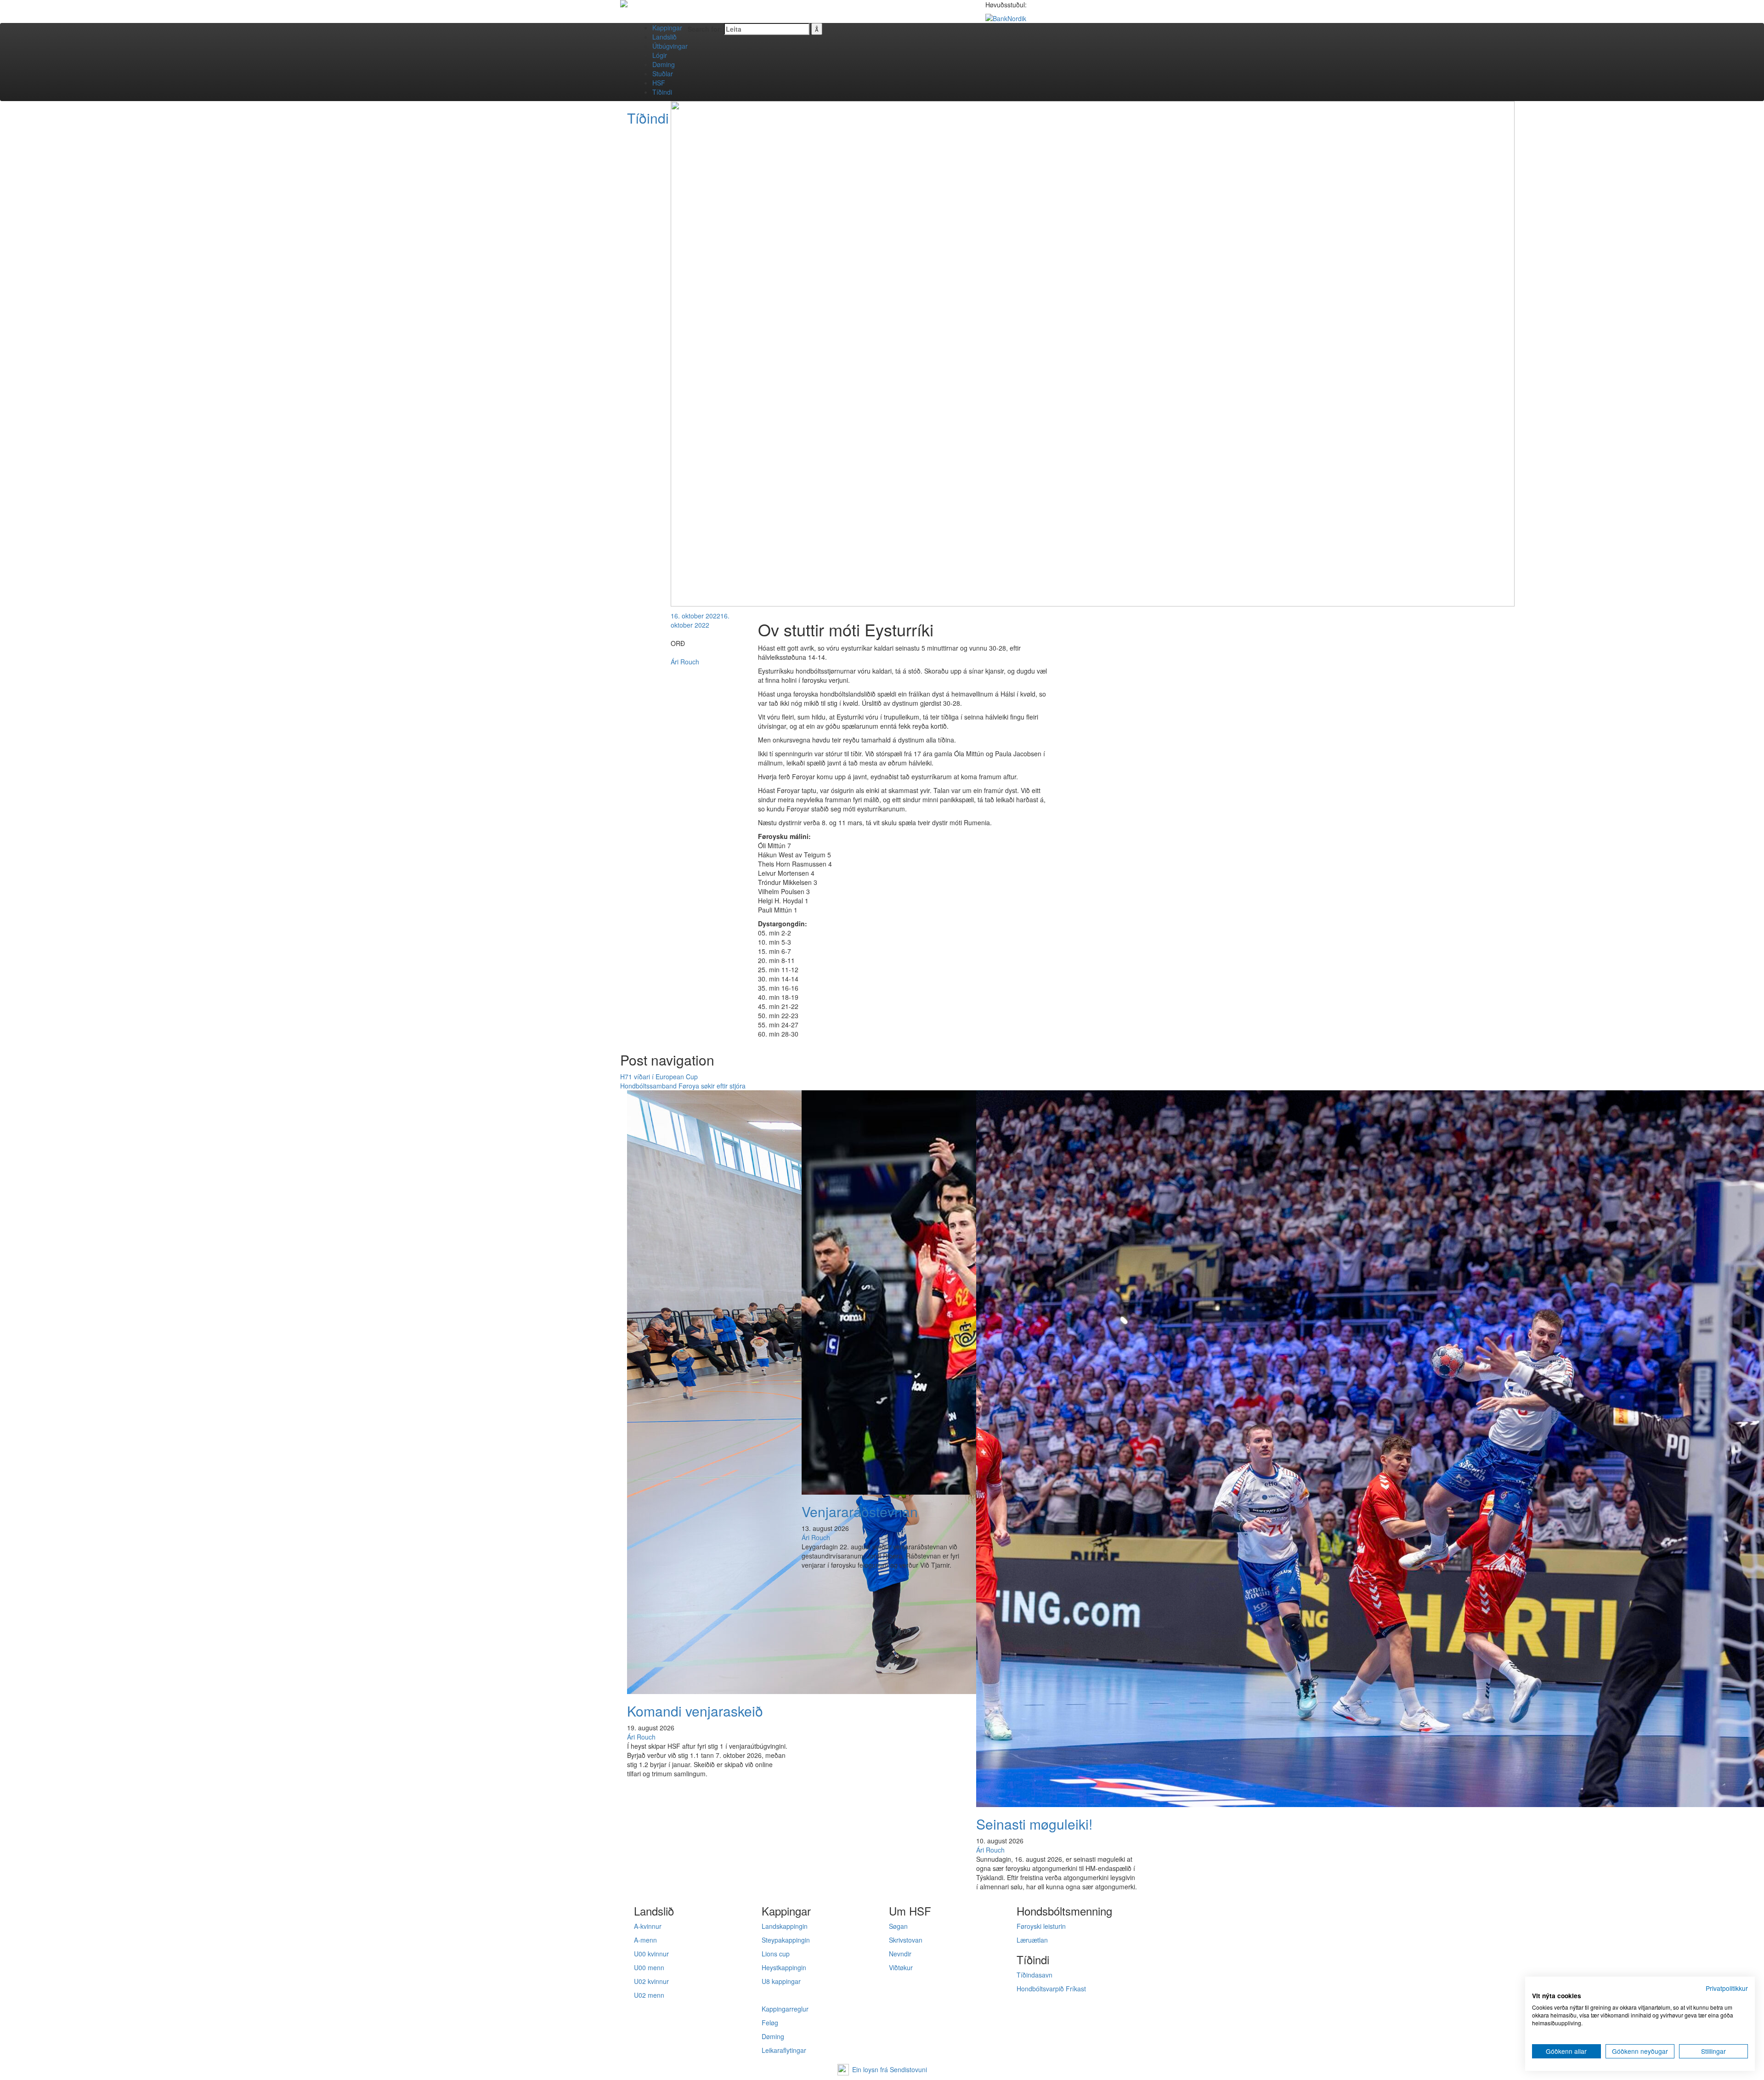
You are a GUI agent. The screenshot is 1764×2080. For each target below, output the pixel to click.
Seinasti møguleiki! (1034, 1824)
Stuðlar (663, 74)
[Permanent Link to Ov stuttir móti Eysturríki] (1093, 353)
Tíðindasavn (1035, 1975)
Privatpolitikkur (1727, 1988)
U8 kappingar (781, 1981)
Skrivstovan (906, 1940)
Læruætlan (1032, 1940)
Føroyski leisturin (1041, 1926)
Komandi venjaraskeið (695, 1711)
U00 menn (649, 1967)
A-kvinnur (648, 1926)
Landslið (664, 37)
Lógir (660, 55)
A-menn (645, 1940)
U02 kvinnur (651, 1981)
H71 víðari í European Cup (659, 1077)
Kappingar (667, 28)
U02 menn (649, 1995)
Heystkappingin (784, 1967)
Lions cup (776, 1954)
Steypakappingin (786, 1940)
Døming (664, 64)
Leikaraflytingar (784, 2050)
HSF (659, 83)
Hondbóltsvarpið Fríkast (1051, 1989)
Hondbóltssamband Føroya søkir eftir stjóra (683, 1086)
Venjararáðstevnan (860, 1511)
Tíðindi (662, 92)
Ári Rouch (685, 662)
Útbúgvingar (670, 46)
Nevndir (900, 1954)
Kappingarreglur (785, 2009)
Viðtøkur (901, 1967)
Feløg (770, 2023)
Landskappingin (785, 1926)
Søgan (898, 1926)
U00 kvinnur (651, 1954)
